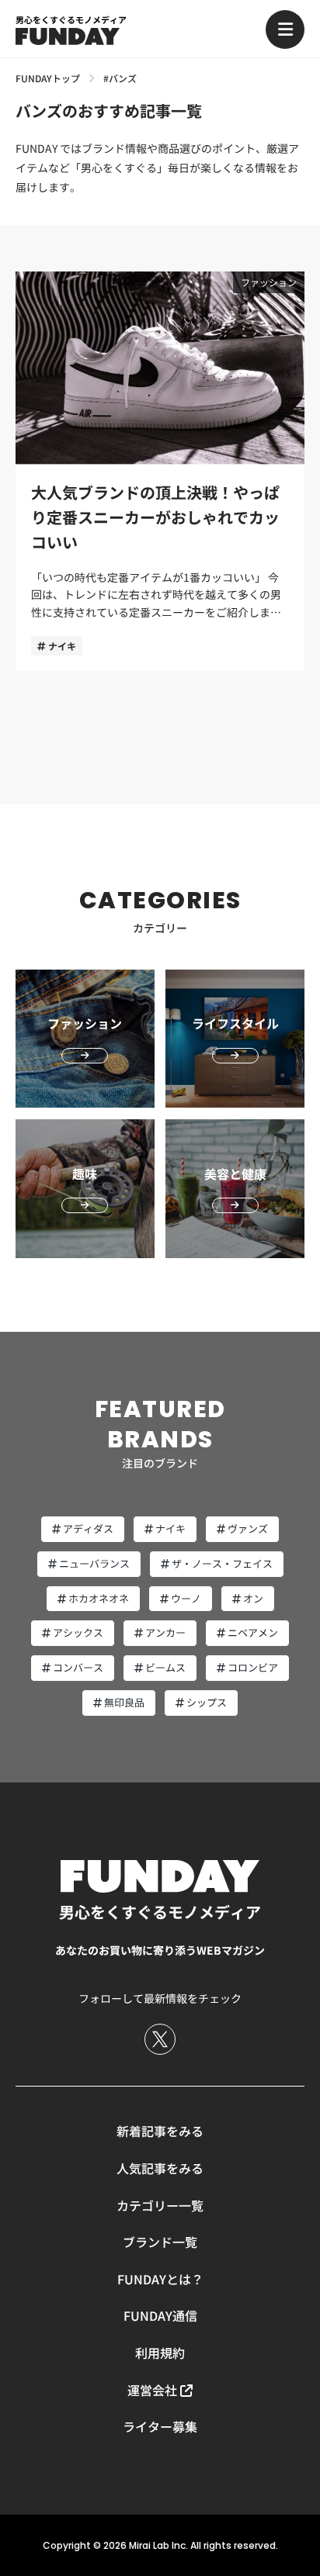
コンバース (78, 1667)
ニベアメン (253, 1632)
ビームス (165, 1667)
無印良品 (124, 1702)
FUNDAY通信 (160, 2315)
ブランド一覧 (160, 2242)
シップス (207, 1702)
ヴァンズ (248, 1528)
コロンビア (253, 1667)
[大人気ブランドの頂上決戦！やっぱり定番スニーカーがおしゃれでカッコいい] (160, 472)
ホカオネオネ (99, 1598)
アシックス (78, 1632)
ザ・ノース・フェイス (222, 1563)
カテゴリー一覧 (160, 2205)
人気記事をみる (160, 2168)
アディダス (88, 1528)
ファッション (269, 282)
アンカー (165, 1632)
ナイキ (62, 646)
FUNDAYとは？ (160, 2279)
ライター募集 (160, 2426)
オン (253, 1598)
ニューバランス (94, 1563)
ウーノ (186, 1598)
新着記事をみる (160, 2131)
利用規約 (160, 2353)
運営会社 (152, 2390)
